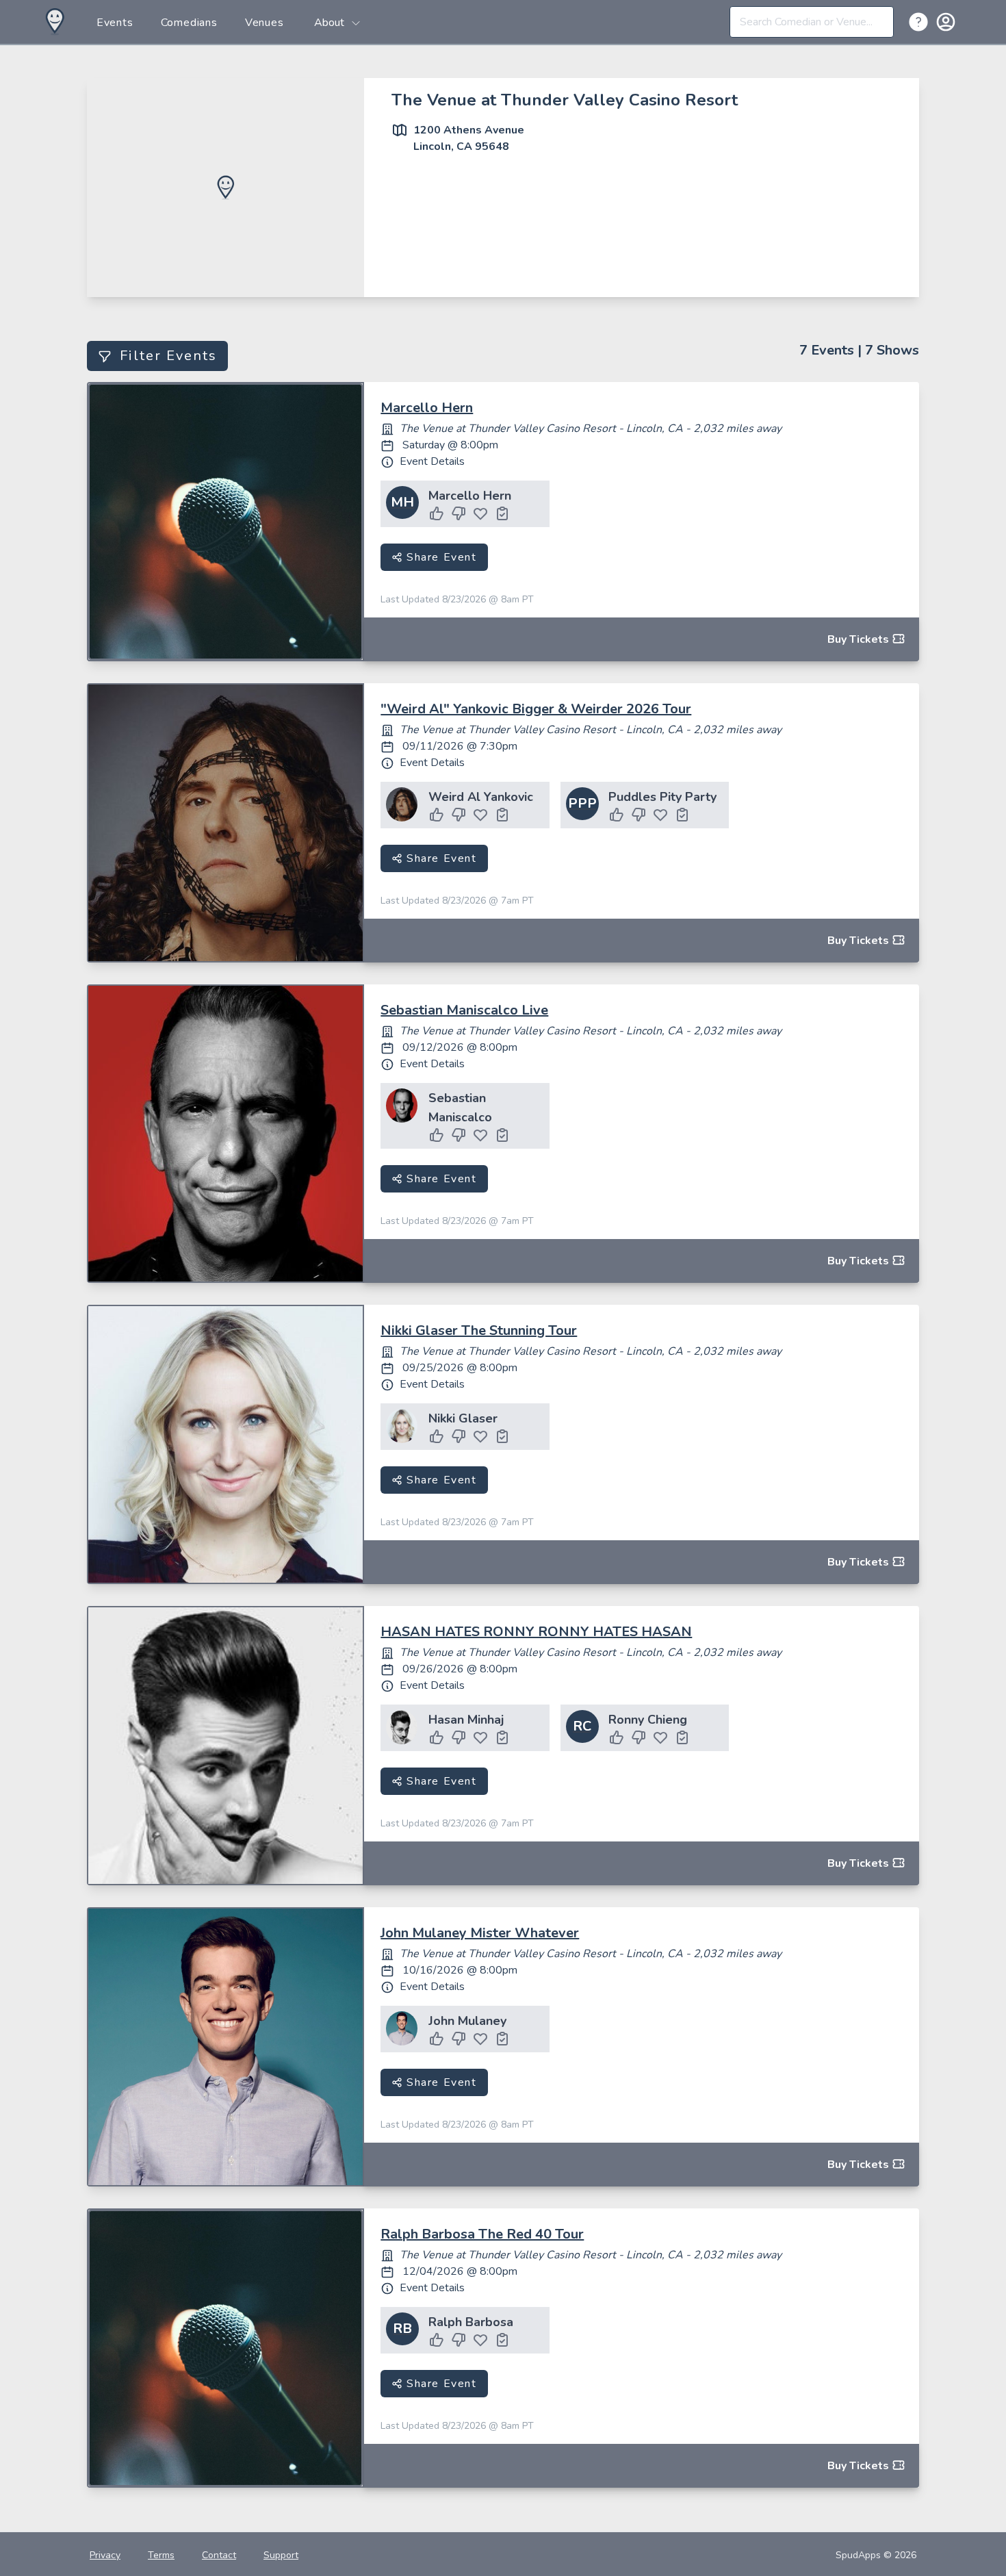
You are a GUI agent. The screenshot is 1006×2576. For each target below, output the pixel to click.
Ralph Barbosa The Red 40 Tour (482, 2234)
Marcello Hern (427, 408)
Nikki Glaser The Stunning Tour (479, 1330)
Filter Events (168, 356)
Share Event (439, 557)
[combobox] (812, 22)
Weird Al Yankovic (481, 797)
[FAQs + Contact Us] (921, 21)
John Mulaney (467, 2021)
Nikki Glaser (463, 1418)
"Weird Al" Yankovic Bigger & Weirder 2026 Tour (536, 709)
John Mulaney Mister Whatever (480, 1933)
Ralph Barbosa (471, 2322)
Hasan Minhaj (466, 1720)
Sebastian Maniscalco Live (464, 1010)
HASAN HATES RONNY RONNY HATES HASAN (536, 1632)
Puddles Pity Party (662, 797)
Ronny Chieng (648, 1720)
